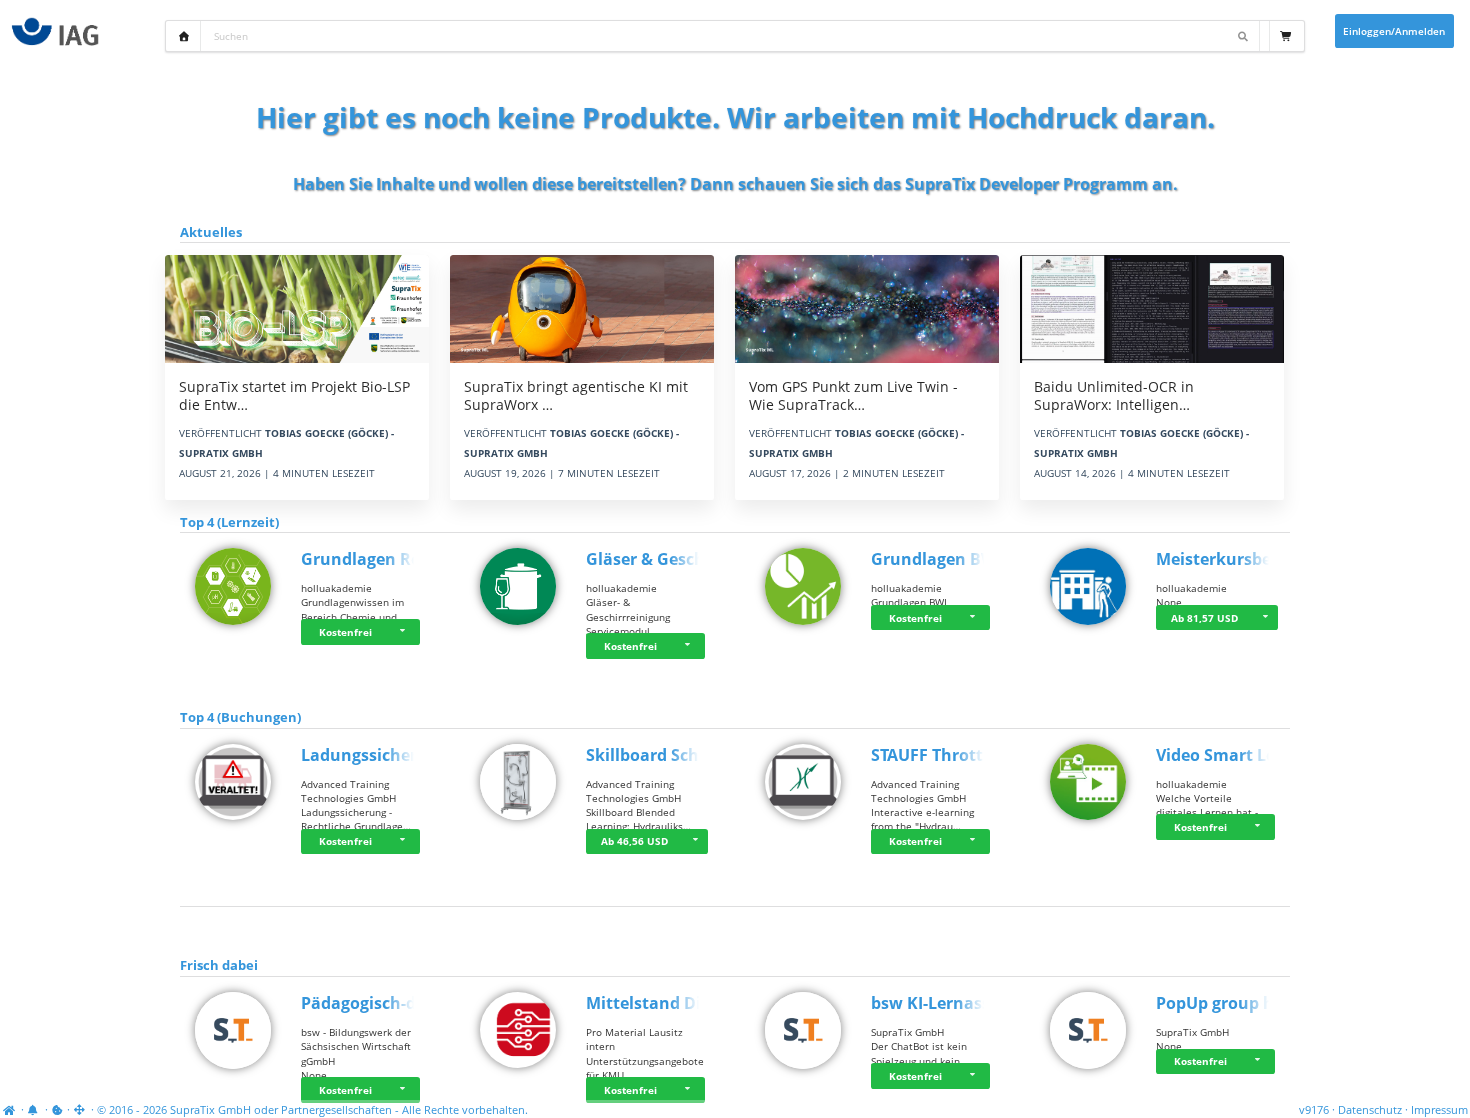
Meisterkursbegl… (1227, 559)
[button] (405, 632)
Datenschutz (1370, 1110)
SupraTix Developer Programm (1026, 184)
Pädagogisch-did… (373, 1003)
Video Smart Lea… (1227, 755)
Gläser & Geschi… (655, 559)
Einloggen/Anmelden (1394, 31)
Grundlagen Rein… (375, 559)
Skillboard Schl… (652, 755)
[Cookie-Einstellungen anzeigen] (57, 1110)
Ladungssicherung (374, 755)
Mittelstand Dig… (655, 1003)
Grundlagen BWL (938, 559)
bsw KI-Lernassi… (940, 1003)
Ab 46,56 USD (634, 841)
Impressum (1439, 1110)
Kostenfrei (345, 632)
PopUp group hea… (1231, 1003)
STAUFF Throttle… (941, 755)
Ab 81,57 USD (1204, 618)
